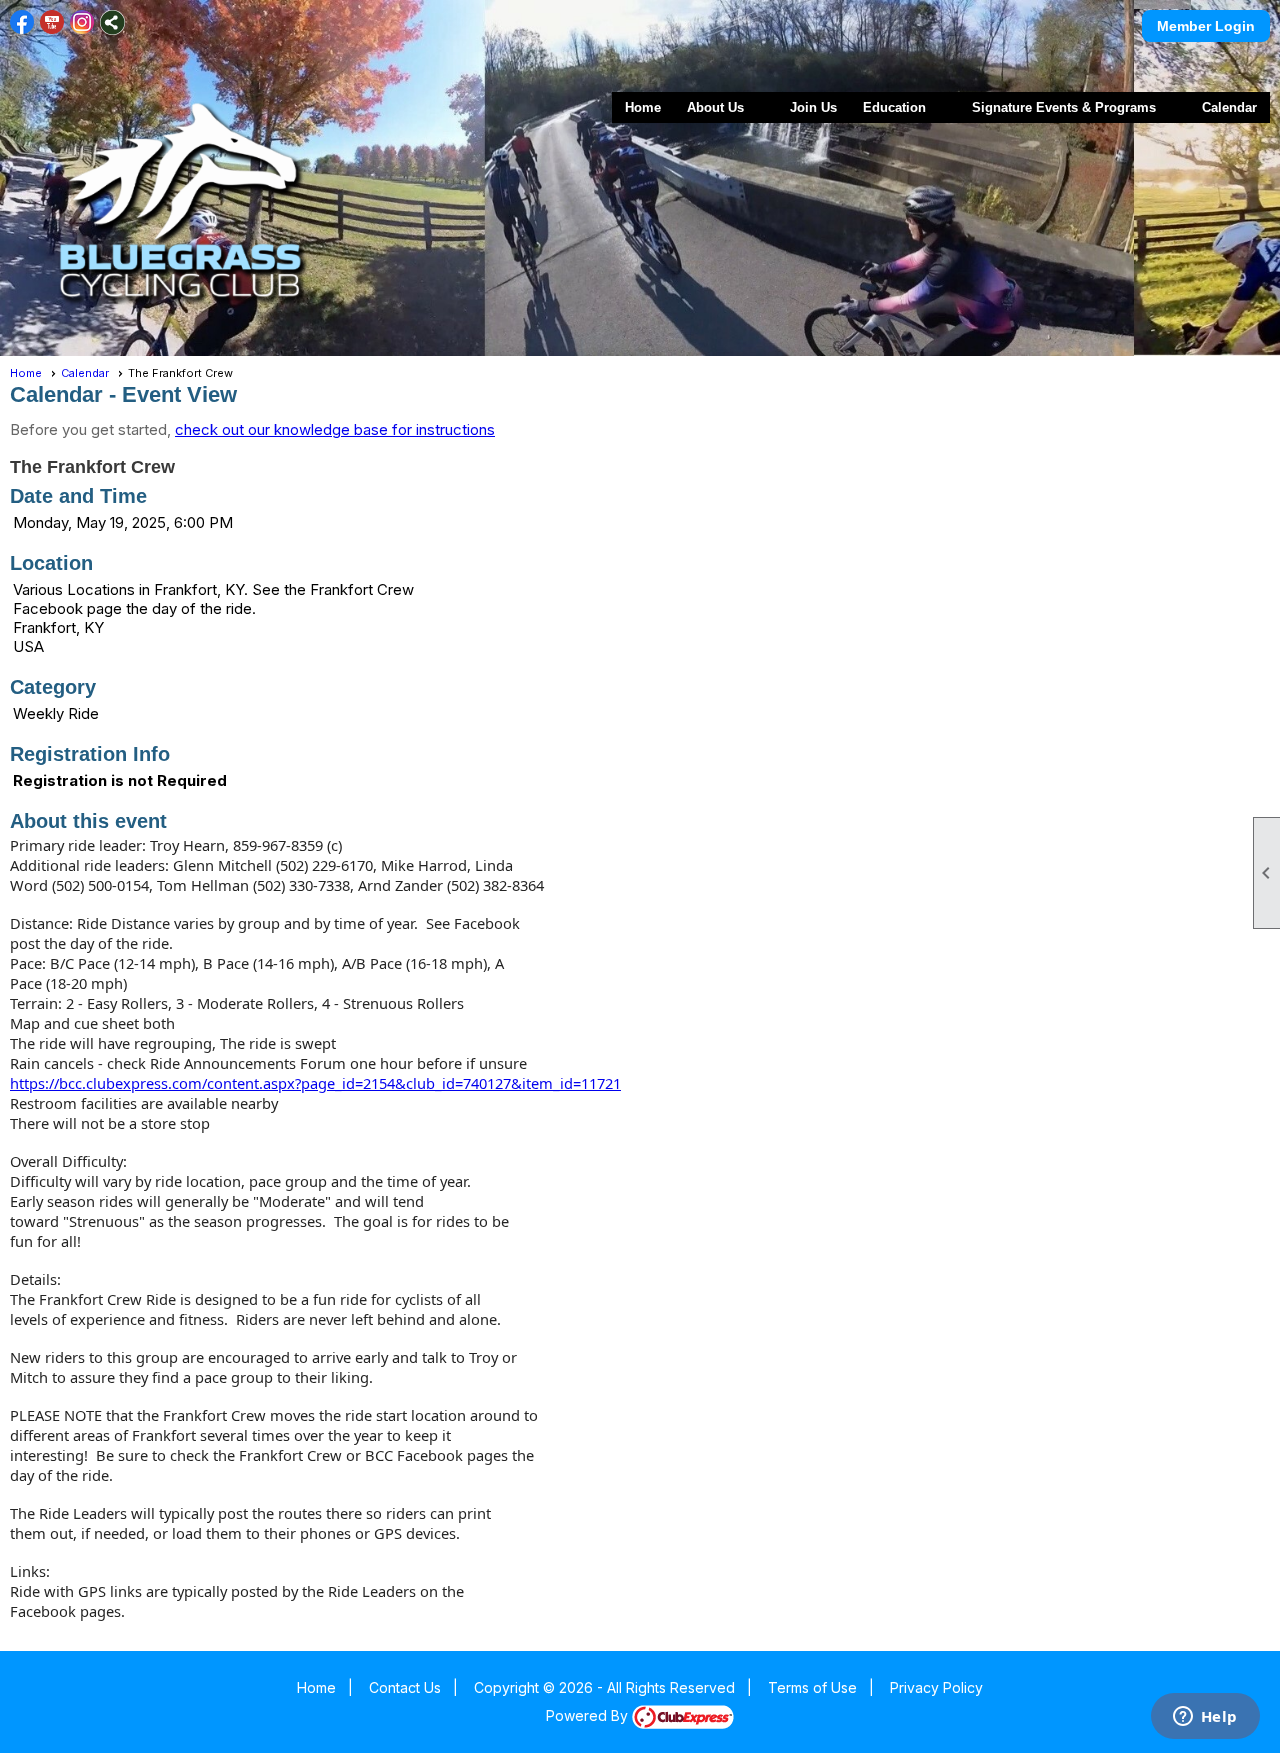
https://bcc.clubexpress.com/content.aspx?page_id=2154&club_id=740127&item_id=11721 (315, 1083)
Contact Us (405, 1687)
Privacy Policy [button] (936, 1687)
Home (643, 107)
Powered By (589, 1715)
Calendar (1229, 107)
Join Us (813, 107)
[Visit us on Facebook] (22, 22)
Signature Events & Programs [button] (1064, 107)
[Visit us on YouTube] (52, 22)
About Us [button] (715, 107)
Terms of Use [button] (812, 1687)
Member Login (1206, 26)
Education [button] (894, 107)
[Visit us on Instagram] (82, 22)
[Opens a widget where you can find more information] (1205, 1718)
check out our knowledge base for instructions (335, 429)
